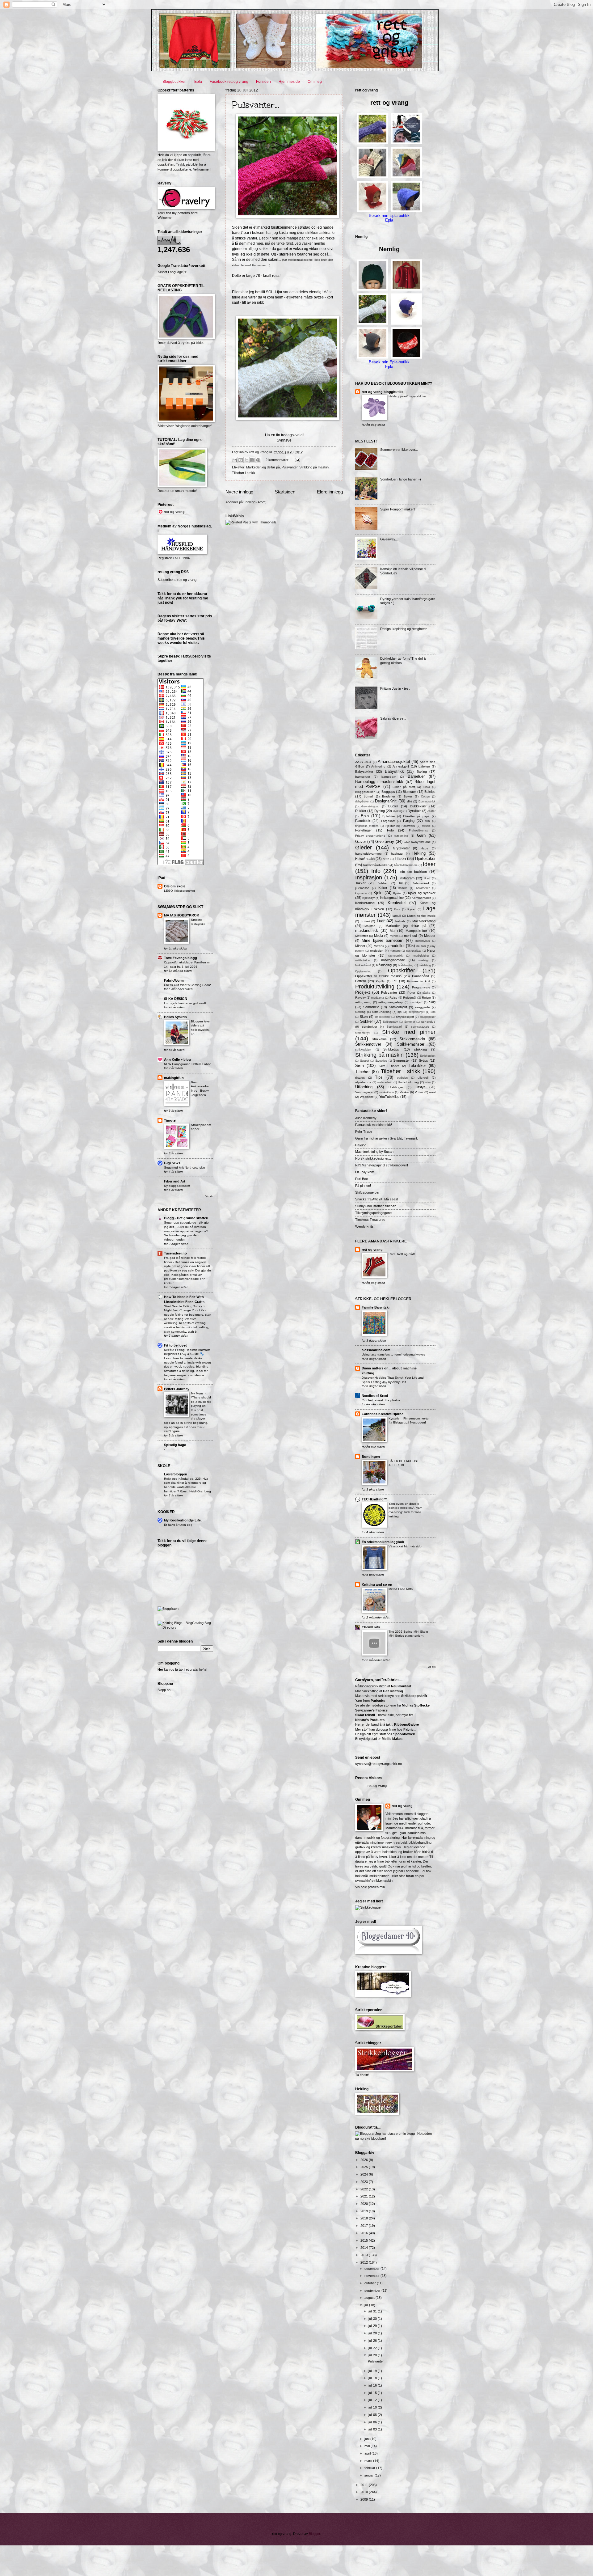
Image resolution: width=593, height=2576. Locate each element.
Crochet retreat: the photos (381, 1400)
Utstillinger (396, 1087)
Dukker (361, 811)
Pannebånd (421, 976)
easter (431, 811)
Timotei (170, 1120)
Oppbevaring (363, 971)
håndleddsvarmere (406, 865)
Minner (360, 946)
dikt (410, 801)
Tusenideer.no (175, 1253)
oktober (371, 2283)
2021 (365, 2196)
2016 (365, 2233)
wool (432, 1092)
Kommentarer (421, 898)
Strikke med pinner (409, 1032)
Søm (360, 1066)
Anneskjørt (401, 766)
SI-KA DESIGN (176, 999)
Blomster (409, 792)
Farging (409, 821)
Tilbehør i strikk (244, 473)
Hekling (419, 853)
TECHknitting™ (374, 1499)
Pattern (361, 981)
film (428, 821)
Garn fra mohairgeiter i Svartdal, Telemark (387, 1138)
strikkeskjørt (363, 1050)
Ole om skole (175, 886)
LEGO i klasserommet (179, 891)
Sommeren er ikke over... (399, 450)
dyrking (398, 811)
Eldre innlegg (330, 492)
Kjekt (378, 893)
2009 (365, 2499)
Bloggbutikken (175, 82)
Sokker (366, 1021)
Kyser (411, 909)
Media (379, 936)
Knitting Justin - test (395, 688)
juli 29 (373, 2326)
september (373, 2290)
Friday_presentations (370, 836)
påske (426, 993)
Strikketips (391, 1049)
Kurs (397, 909)
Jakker (360, 883)
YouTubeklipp (389, 1097)
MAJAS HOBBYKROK (182, 915)
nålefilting (425, 965)
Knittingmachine (392, 898)
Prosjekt (363, 992)
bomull (368, 796)
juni (367, 2439)
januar (370, 2475)
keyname (361, 893)
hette (386, 859)
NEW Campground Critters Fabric (187, 1064)
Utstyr (420, 1087)
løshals (400, 921)
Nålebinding (406, 965)
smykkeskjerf (405, 1017)
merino (394, 936)
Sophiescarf (394, 1027)
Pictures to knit (418, 981)
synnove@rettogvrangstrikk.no (379, 1764)
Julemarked (421, 883)
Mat (393, 931)
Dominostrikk (427, 802)
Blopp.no (164, 1690)
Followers (408, 826)
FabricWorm (174, 980)
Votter (419, 1092)
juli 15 (373, 2393)
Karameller (423, 888)
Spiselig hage (175, 1445)
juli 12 (373, 2400)
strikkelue (379, 1039)
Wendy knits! (365, 1226)
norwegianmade (393, 960)
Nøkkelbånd (363, 965)
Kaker (383, 888)
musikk (421, 946)
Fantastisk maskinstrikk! (374, 1125)
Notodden (425, 2134)
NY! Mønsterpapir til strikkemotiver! (382, 1165)
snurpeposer (428, 1017)
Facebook (363, 821)
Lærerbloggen (176, 1474)
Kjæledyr (368, 898)
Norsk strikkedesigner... (373, 1158)
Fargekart (388, 821)
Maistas (370, 926)
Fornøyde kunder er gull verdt (185, 1003)
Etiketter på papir (416, 816)
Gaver (361, 842)
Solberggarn (391, 1022)
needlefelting (421, 956)
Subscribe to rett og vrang (177, 580)
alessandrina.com (376, 1350)
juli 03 (373, 2429)
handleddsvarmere (368, 854)
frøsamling (401, 836)
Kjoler (397, 893)
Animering (378, 766)
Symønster (402, 1060)
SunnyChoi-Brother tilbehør (376, 1206)
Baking (422, 772)
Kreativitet (397, 903)
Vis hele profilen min (370, 1887)
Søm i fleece (389, 1066)
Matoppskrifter (416, 931)
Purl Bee (362, 1179)
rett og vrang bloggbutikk (383, 392)
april (368, 2453)
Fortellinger (364, 830)
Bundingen (371, 1457)
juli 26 (373, 2341)
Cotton (425, 797)
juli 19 (373, 2371)
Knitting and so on (377, 1584)
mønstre (395, 951)
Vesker (404, 1092)
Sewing (360, 1012)
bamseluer (363, 777)
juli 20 (373, 2355)
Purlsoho (378, 1701)
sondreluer (370, 1027)
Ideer (429, 864)
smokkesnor (383, 1017)
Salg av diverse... (393, 718)
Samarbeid (371, 1007)
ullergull (423, 1078)
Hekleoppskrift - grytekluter (407, 396)
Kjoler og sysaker (422, 893)
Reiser (426, 998)
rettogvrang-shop (391, 1002)
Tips (379, 1077)
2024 (365, 2174)
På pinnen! (363, 1186)
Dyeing (380, 811)
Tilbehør (362, 1072)
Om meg (315, 82)
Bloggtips (388, 792)
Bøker (408, 796)
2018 (365, 2218)
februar (370, 2468)
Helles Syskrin (175, 1017)
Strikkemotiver (368, 1044)
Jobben (383, 883)
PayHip (381, 981)
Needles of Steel (375, 1396)
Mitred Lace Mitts (401, 1589)
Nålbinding (384, 965)
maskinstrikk (367, 931)
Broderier (389, 796)
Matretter (362, 936)
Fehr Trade (364, 1131)
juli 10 (373, 2407)
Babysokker (364, 772)
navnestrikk (395, 956)
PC (395, 981)
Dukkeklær (418, 806)
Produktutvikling (375, 987)
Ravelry (360, 998)
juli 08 (373, 2415)
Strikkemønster (411, 1044)
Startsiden (285, 492)
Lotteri (365, 921)
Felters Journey (177, 1389)
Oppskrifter (402, 971)
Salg (432, 1002)
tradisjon (402, 1078)
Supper (365, 1061)
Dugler (393, 806)
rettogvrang (363, 1002)
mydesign (377, 951)
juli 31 (373, 2311)
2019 (365, 2211)
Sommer (410, 1022)
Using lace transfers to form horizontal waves (393, 1354)
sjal (400, 1012)
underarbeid (385, 1082)
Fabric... (410, 1729)
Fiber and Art (175, 1181)
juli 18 (373, 2378)
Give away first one (417, 842)
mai (368, 2446)
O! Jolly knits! (365, 1172)
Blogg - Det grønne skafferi (186, 1218)
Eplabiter (389, 816)
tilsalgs (360, 1078)
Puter (411, 993)
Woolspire (367, 1097)
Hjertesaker (425, 859)
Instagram (407, 878)
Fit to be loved (176, 1345)
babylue (424, 766)
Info (376, 871)
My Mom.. (198, 1393)
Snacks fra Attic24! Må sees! (377, 1199)
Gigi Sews (172, 1163)
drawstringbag (370, 806)
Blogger (314, 2534)
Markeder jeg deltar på (263, 467)
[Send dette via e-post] (235, 460)
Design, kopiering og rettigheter (404, 629)
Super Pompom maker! (397, 509)
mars (369, 2461)
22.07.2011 (363, 762)
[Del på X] (246, 460)
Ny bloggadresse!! (177, 1186)
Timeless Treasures (370, 1220)
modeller (397, 946)
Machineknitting (424, 921)
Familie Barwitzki (376, 1307)
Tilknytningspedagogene (373, 1213)
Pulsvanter (290, 467)
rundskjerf (416, 1002)
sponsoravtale (420, 1027)
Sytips (423, 1060)
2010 (365, 2492)
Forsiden (263, 82)
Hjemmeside (289, 82)
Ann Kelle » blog (177, 1060)
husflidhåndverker (376, 865)
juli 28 (373, 2333)
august (370, 2298)
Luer (381, 921)
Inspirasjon (369, 878)
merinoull (411, 936)
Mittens (379, 946)
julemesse (362, 888)
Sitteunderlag (382, 1012)
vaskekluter (387, 1092)
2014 (365, 2248)
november (372, 2276)
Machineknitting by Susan (374, 1152)
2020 (365, 2204)
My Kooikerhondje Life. (183, 1520)
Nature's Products (370, 1720)
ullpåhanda (363, 1082)
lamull (397, 916)
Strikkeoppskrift (414, 1696)
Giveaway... (389, 539)
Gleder (364, 848)
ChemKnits (371, 1627)
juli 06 (373, 2422)
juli (367, 2305)
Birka (427, 787)
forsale (426, 826)
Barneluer (416, 776)
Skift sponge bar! (368, 1192)
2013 (365, 2255)
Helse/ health (365, 859)
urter (428, 1082)
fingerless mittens (367, 826)
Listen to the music (421, 916)
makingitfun (174, 1078)
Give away (385, 842)
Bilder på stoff (404, 787)
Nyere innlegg (239, 492)
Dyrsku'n (414, 811)
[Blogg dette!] (241, 460)
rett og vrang (372, 1250)
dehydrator (362, 802)
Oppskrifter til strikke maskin (379, 976)
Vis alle (209, 1197)
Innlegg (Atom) (256, 502)
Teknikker (417, 1066)
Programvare (421, 987)
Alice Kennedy (366, 1118)
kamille (403, 888)
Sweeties (381, 1061)
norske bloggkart (372, 2138)
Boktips (430, 792)
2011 (365, 2485)
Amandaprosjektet (394, 761)
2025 (365, 2167)
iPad (427, 878)
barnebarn (389, 777)
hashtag (397, 854)
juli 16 (373, 2385)
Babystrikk (394, 771)
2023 (365, 2182)
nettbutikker (363, 960)
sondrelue (428, 1022)
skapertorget (417, 1012)
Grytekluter (401, 848)
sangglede (422, 1007)
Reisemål (410, 998)
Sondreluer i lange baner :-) (401, 479)
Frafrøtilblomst (418, 831)
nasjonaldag (414, 951)
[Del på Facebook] (252, 460)
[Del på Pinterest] (258, 460)
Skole (364, 1017)
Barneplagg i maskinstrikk (379, 782)
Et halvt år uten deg (178, 1525)
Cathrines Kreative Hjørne (383, 1414)
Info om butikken (413, 872)
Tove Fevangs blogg (181, 958)
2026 (365, 2160)
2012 (365, 2262)
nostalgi (423, 960)
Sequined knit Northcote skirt (185, 1167)
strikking (421, 1049)
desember (372, 2269)
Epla (198, 82)
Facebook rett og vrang (229, 82)
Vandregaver (364, 1092)
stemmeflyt (362, 1033)
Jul (400, 883)
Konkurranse (365, 903)
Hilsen (400, 859)
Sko (433, 1012)
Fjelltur (390, 826)
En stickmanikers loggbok (383, 1542)
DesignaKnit (386, 801)
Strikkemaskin (412, 1039)
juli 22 (373, 2348)
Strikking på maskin (314, 467)
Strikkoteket (428, 1056)
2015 (365, 2240)
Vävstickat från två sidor (406, 1546)
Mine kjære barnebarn (383, 940)
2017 (365, 2226)
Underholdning (408, 1082)
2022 (365, 2189)
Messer (430, 936)
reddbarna (378, 998)
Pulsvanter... (256, 105)
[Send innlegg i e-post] (296, 460)
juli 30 (373, 2319)
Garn (421, 835)
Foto (390, 830)
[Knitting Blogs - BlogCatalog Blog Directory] (185, 1627)
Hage (425, 848)
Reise (393, 998)
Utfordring (364, 1087)
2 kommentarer (277, 460)
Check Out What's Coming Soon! (187, 985)
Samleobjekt (398, 1007)
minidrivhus (423, 941)
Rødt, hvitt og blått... (403, 1254)
